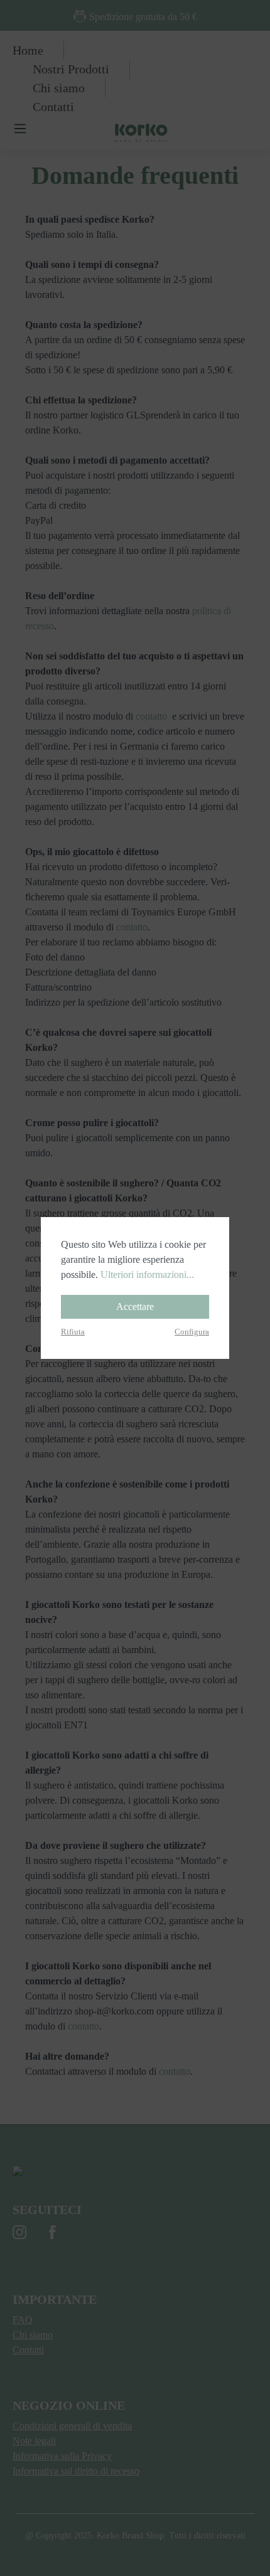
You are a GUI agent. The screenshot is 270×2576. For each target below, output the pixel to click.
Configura (192, 1332)
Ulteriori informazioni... (147, 1275)
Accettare (135, 1307)
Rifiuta (73, 1332)
